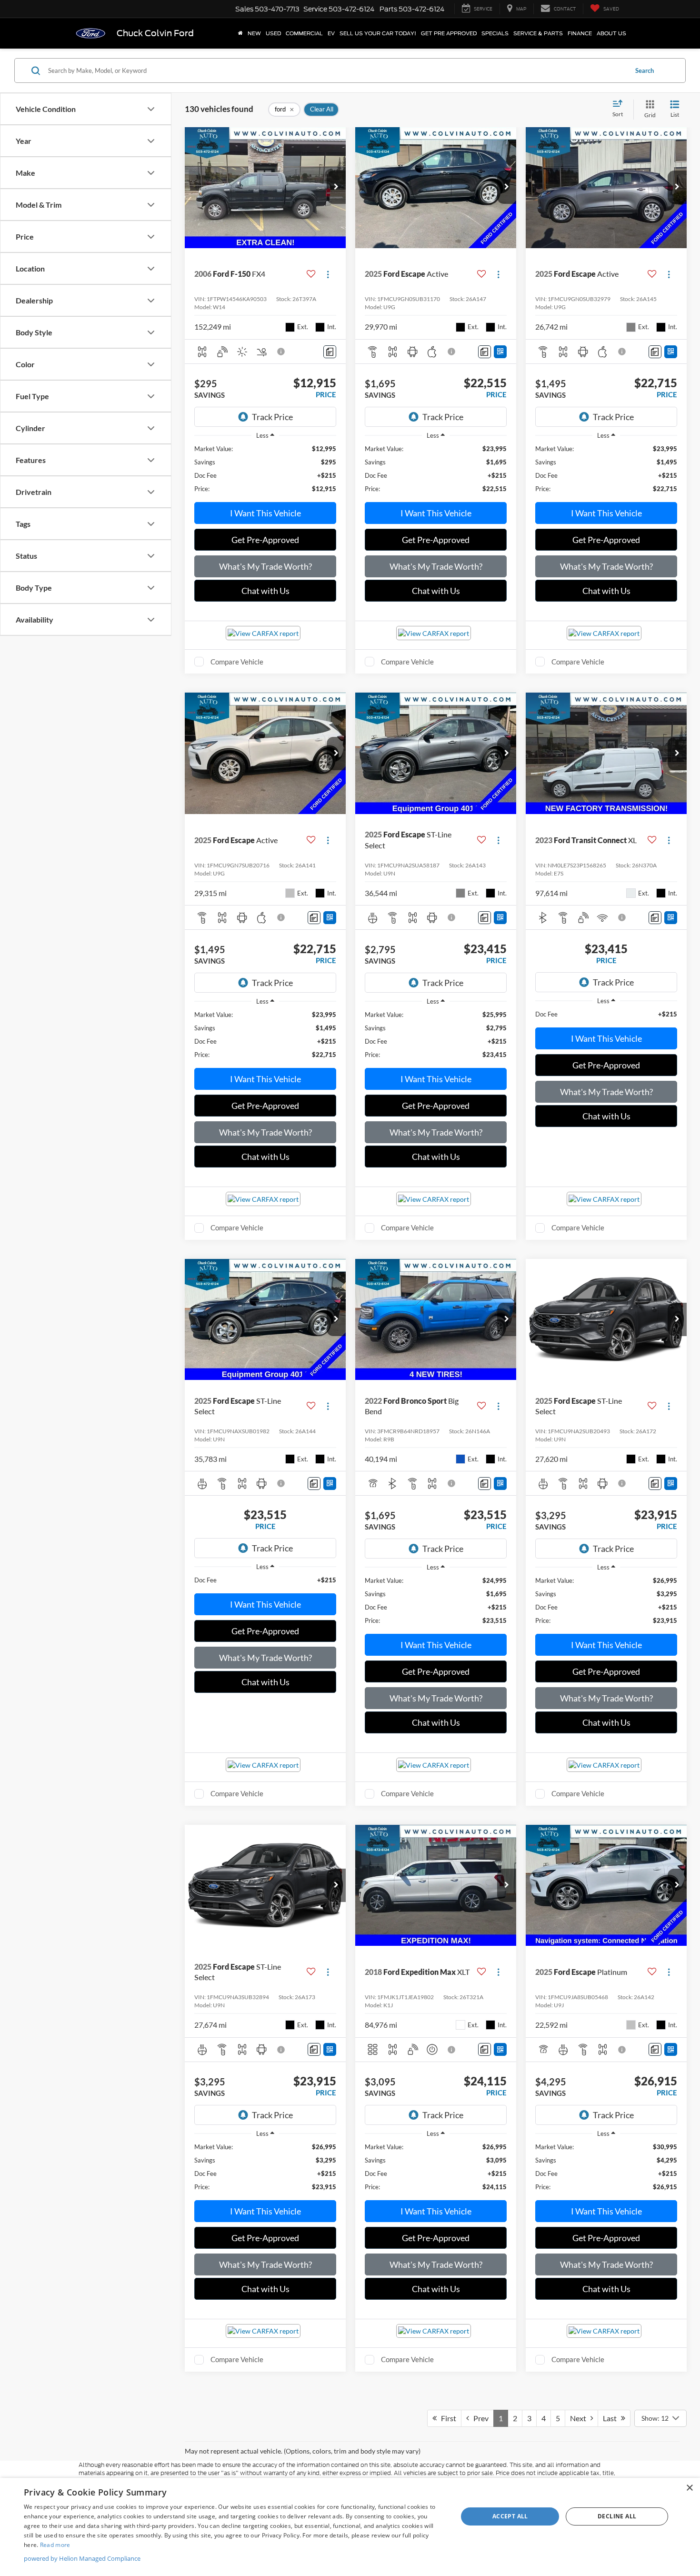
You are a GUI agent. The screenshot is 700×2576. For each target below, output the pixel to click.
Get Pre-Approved (265, 540)
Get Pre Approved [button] (449, 33)
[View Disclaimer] (281, 352)
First (446, 2418)
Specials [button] (495, 33)
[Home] (240, 33)
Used (273, 33)
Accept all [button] (510, 2516)
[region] (265, 469)
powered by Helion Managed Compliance (82, 2558)
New (254, 33)
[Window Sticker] (500, 352)
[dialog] (350, 2527)
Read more (55, 2545)
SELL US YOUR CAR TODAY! (378, 33)
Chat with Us (265, 591)
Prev (479, 2418)
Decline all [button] (617, 2516)
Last (612, 2418)
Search (645, 70)
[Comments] (330, 352)
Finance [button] (580, 33)
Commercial (304, 33)
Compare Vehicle (237, 662)
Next (580, 2418)
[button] (336, 187)
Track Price (272, 417)
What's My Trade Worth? (265, 566)
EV (331, 33)
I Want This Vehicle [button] (265, 513)
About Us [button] (611, 33)
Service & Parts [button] (538, 33)
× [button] (689, 2488)
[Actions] (328, 274)
